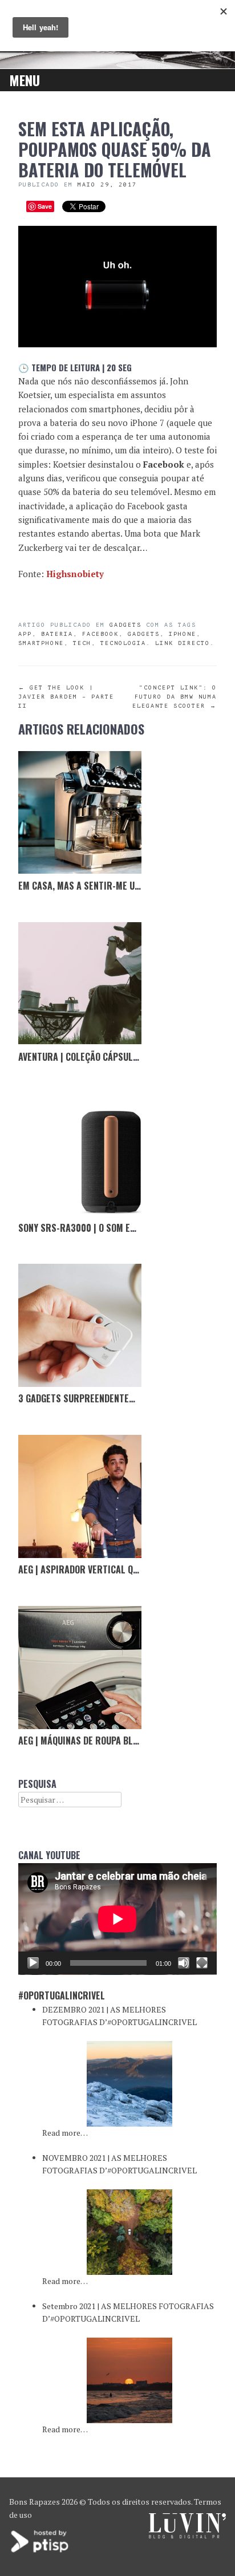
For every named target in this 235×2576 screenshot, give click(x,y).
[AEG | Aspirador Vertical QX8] (80, 1496)
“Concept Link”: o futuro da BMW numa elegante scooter (175, 697)
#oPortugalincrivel (62, 1995)
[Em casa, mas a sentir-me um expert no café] (80, 813)
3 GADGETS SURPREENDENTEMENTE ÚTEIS (99, 1398)
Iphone (183, 634)
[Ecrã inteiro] (202, 1963)
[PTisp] (40, 2551)
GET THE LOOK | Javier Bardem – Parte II (66, 697)
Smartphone (41, 643)
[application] (117, 1919)
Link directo (183, 643)
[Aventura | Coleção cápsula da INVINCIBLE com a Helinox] (80, 984)
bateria (57, 634)
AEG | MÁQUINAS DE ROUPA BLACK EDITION (100, 1741)
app (25, 634)
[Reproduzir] (33, 1963)
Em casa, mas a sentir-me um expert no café (113, 886)
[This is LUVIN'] (187, 2535)
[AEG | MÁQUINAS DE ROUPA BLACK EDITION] (80, 1668)
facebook (100, 634)
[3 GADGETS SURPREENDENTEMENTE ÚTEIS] (80, 1325)
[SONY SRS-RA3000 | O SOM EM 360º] (80, 1155)
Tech (82, 643)
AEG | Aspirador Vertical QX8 (80, 1569)
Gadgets (125, 625)
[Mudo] (184, 1963)
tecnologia (123, 643)
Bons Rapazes (35, 2502)
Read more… (65, 2133)
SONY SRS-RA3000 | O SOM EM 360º (88, 1228)
